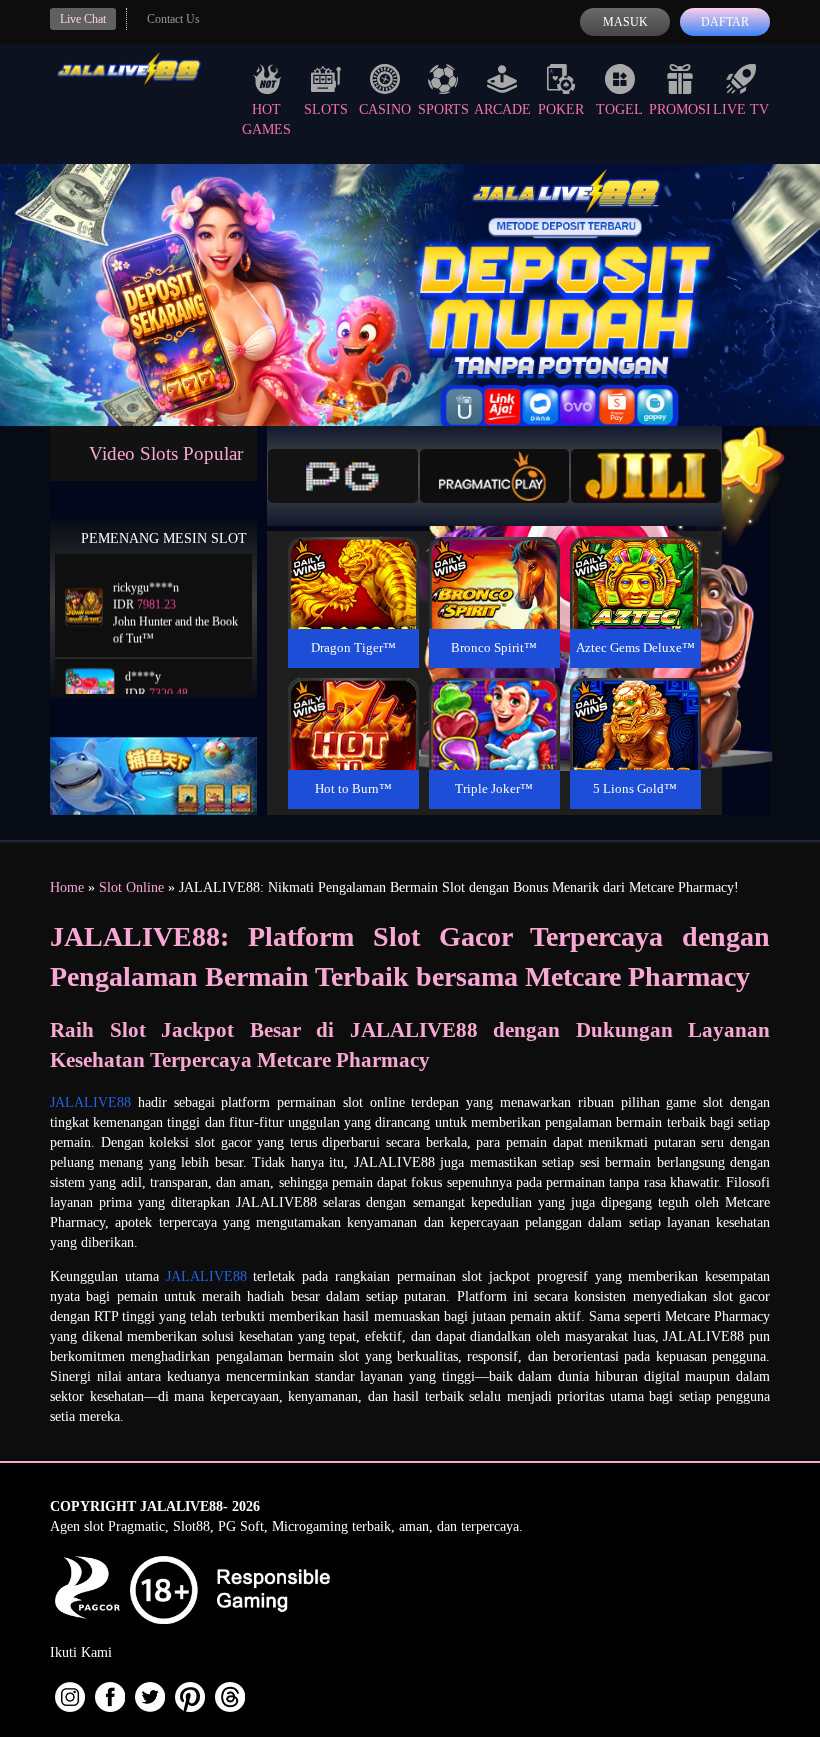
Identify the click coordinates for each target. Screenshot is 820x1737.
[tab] (343, 476)
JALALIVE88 (90, 1102)
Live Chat (83, 19)
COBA (353, 559)
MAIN (353, 604)
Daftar (725, 22)
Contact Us (173, 19)
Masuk (625, 22)
